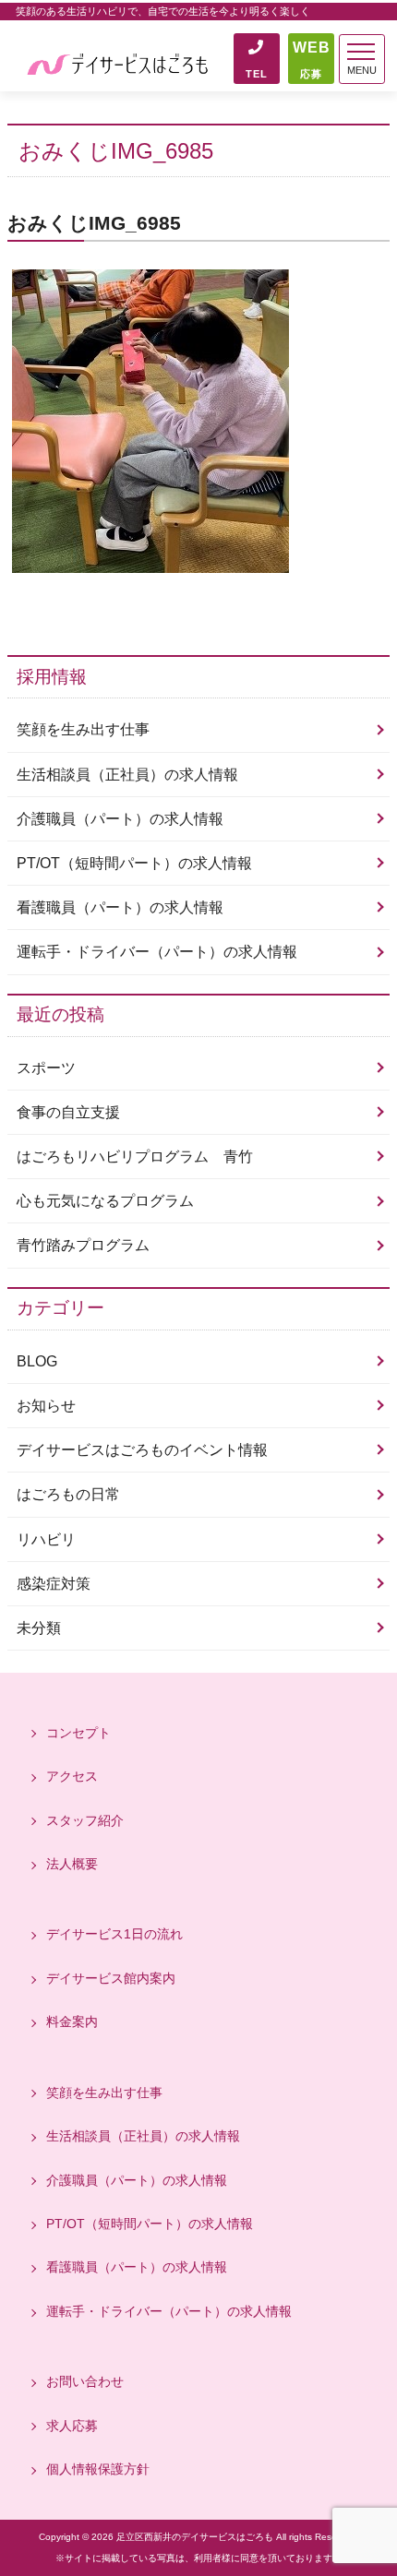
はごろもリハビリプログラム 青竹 (135, 1157)
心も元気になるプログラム (105, 1201)
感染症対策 (54, 1584)
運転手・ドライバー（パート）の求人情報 (157, 952)
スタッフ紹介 (85, 1820)
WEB (312, 60)
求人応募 (72, 2426)
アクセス (72, 1776)
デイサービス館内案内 (111, 1978)
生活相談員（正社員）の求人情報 (127, 775)
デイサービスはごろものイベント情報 (142, 1450)
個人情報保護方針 (98, 2469)
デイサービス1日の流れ (114, 1934)
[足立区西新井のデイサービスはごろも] (118, 62)
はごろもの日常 (68, 1494)
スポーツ (46, 1068)
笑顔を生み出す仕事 (83, 729)
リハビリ (46, 1539)
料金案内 (72, 2021)
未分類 (39, 1628)
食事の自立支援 (68, 1112)
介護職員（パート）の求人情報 (120, 819)
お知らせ (46, 1406)
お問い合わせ (85, 2381)
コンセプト (78, 1733)
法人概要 (72, 1864)
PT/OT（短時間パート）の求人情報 (134, 863)
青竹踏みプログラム (83, 1245)
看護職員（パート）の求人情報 (120, 907)
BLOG (37, 1361)
